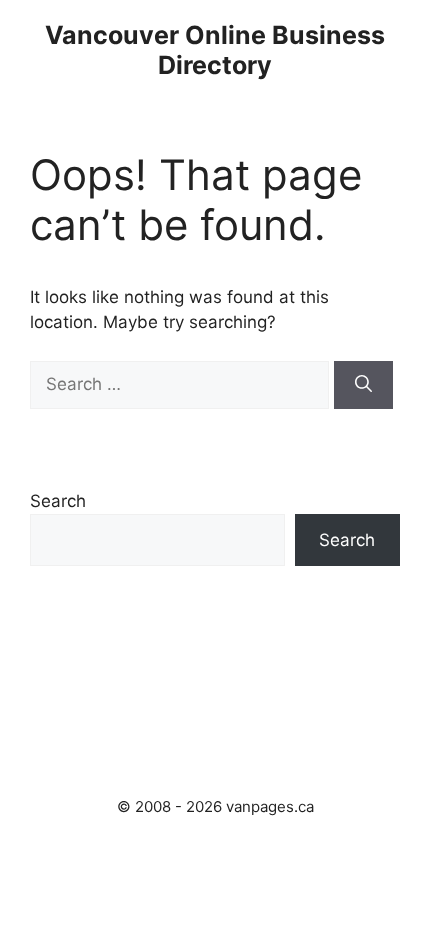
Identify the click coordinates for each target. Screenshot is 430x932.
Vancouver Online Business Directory (215, 50)
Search (58, 501)
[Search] (363, 385)
